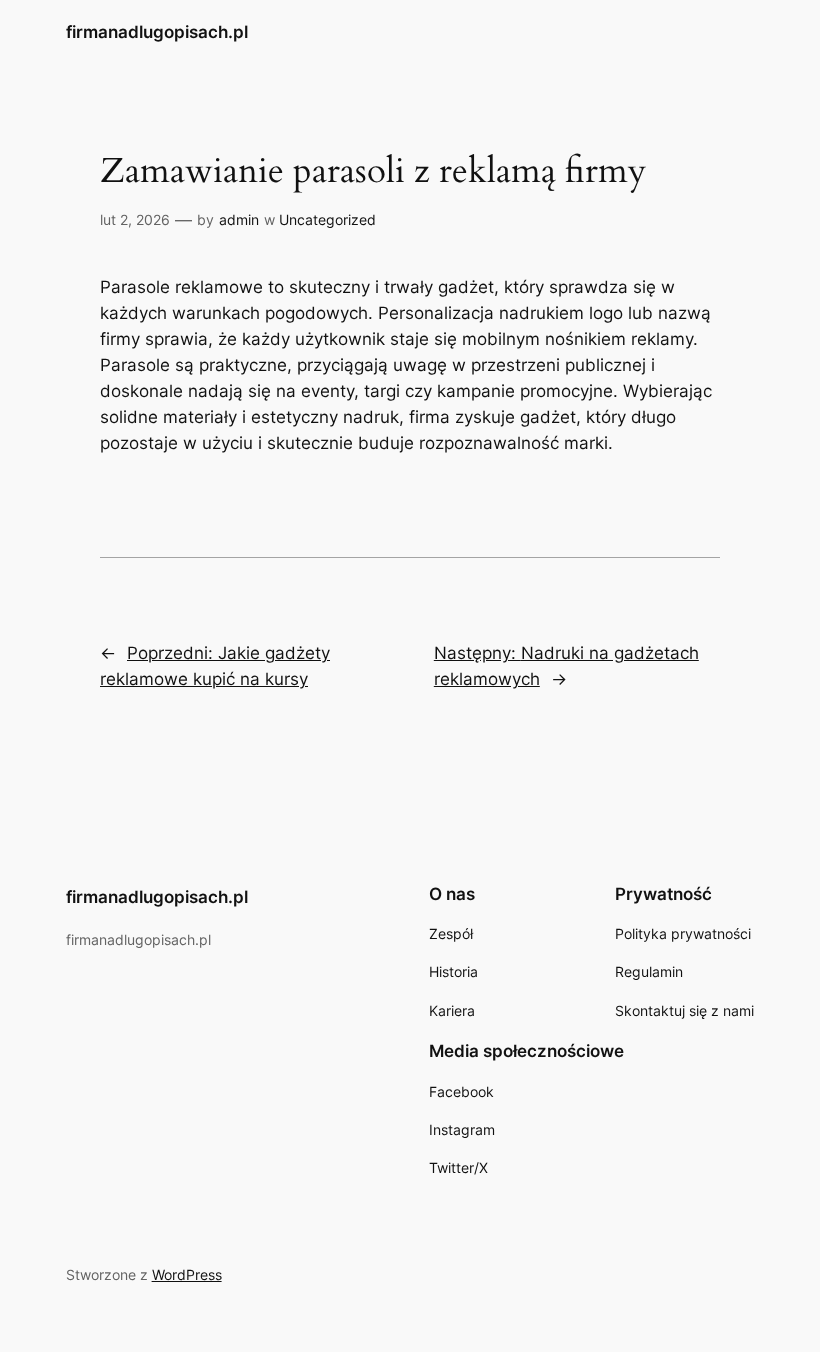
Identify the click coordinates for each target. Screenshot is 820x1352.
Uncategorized (327, 219)
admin (239, 219)
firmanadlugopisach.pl (157, 32)
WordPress (187, 1274)
